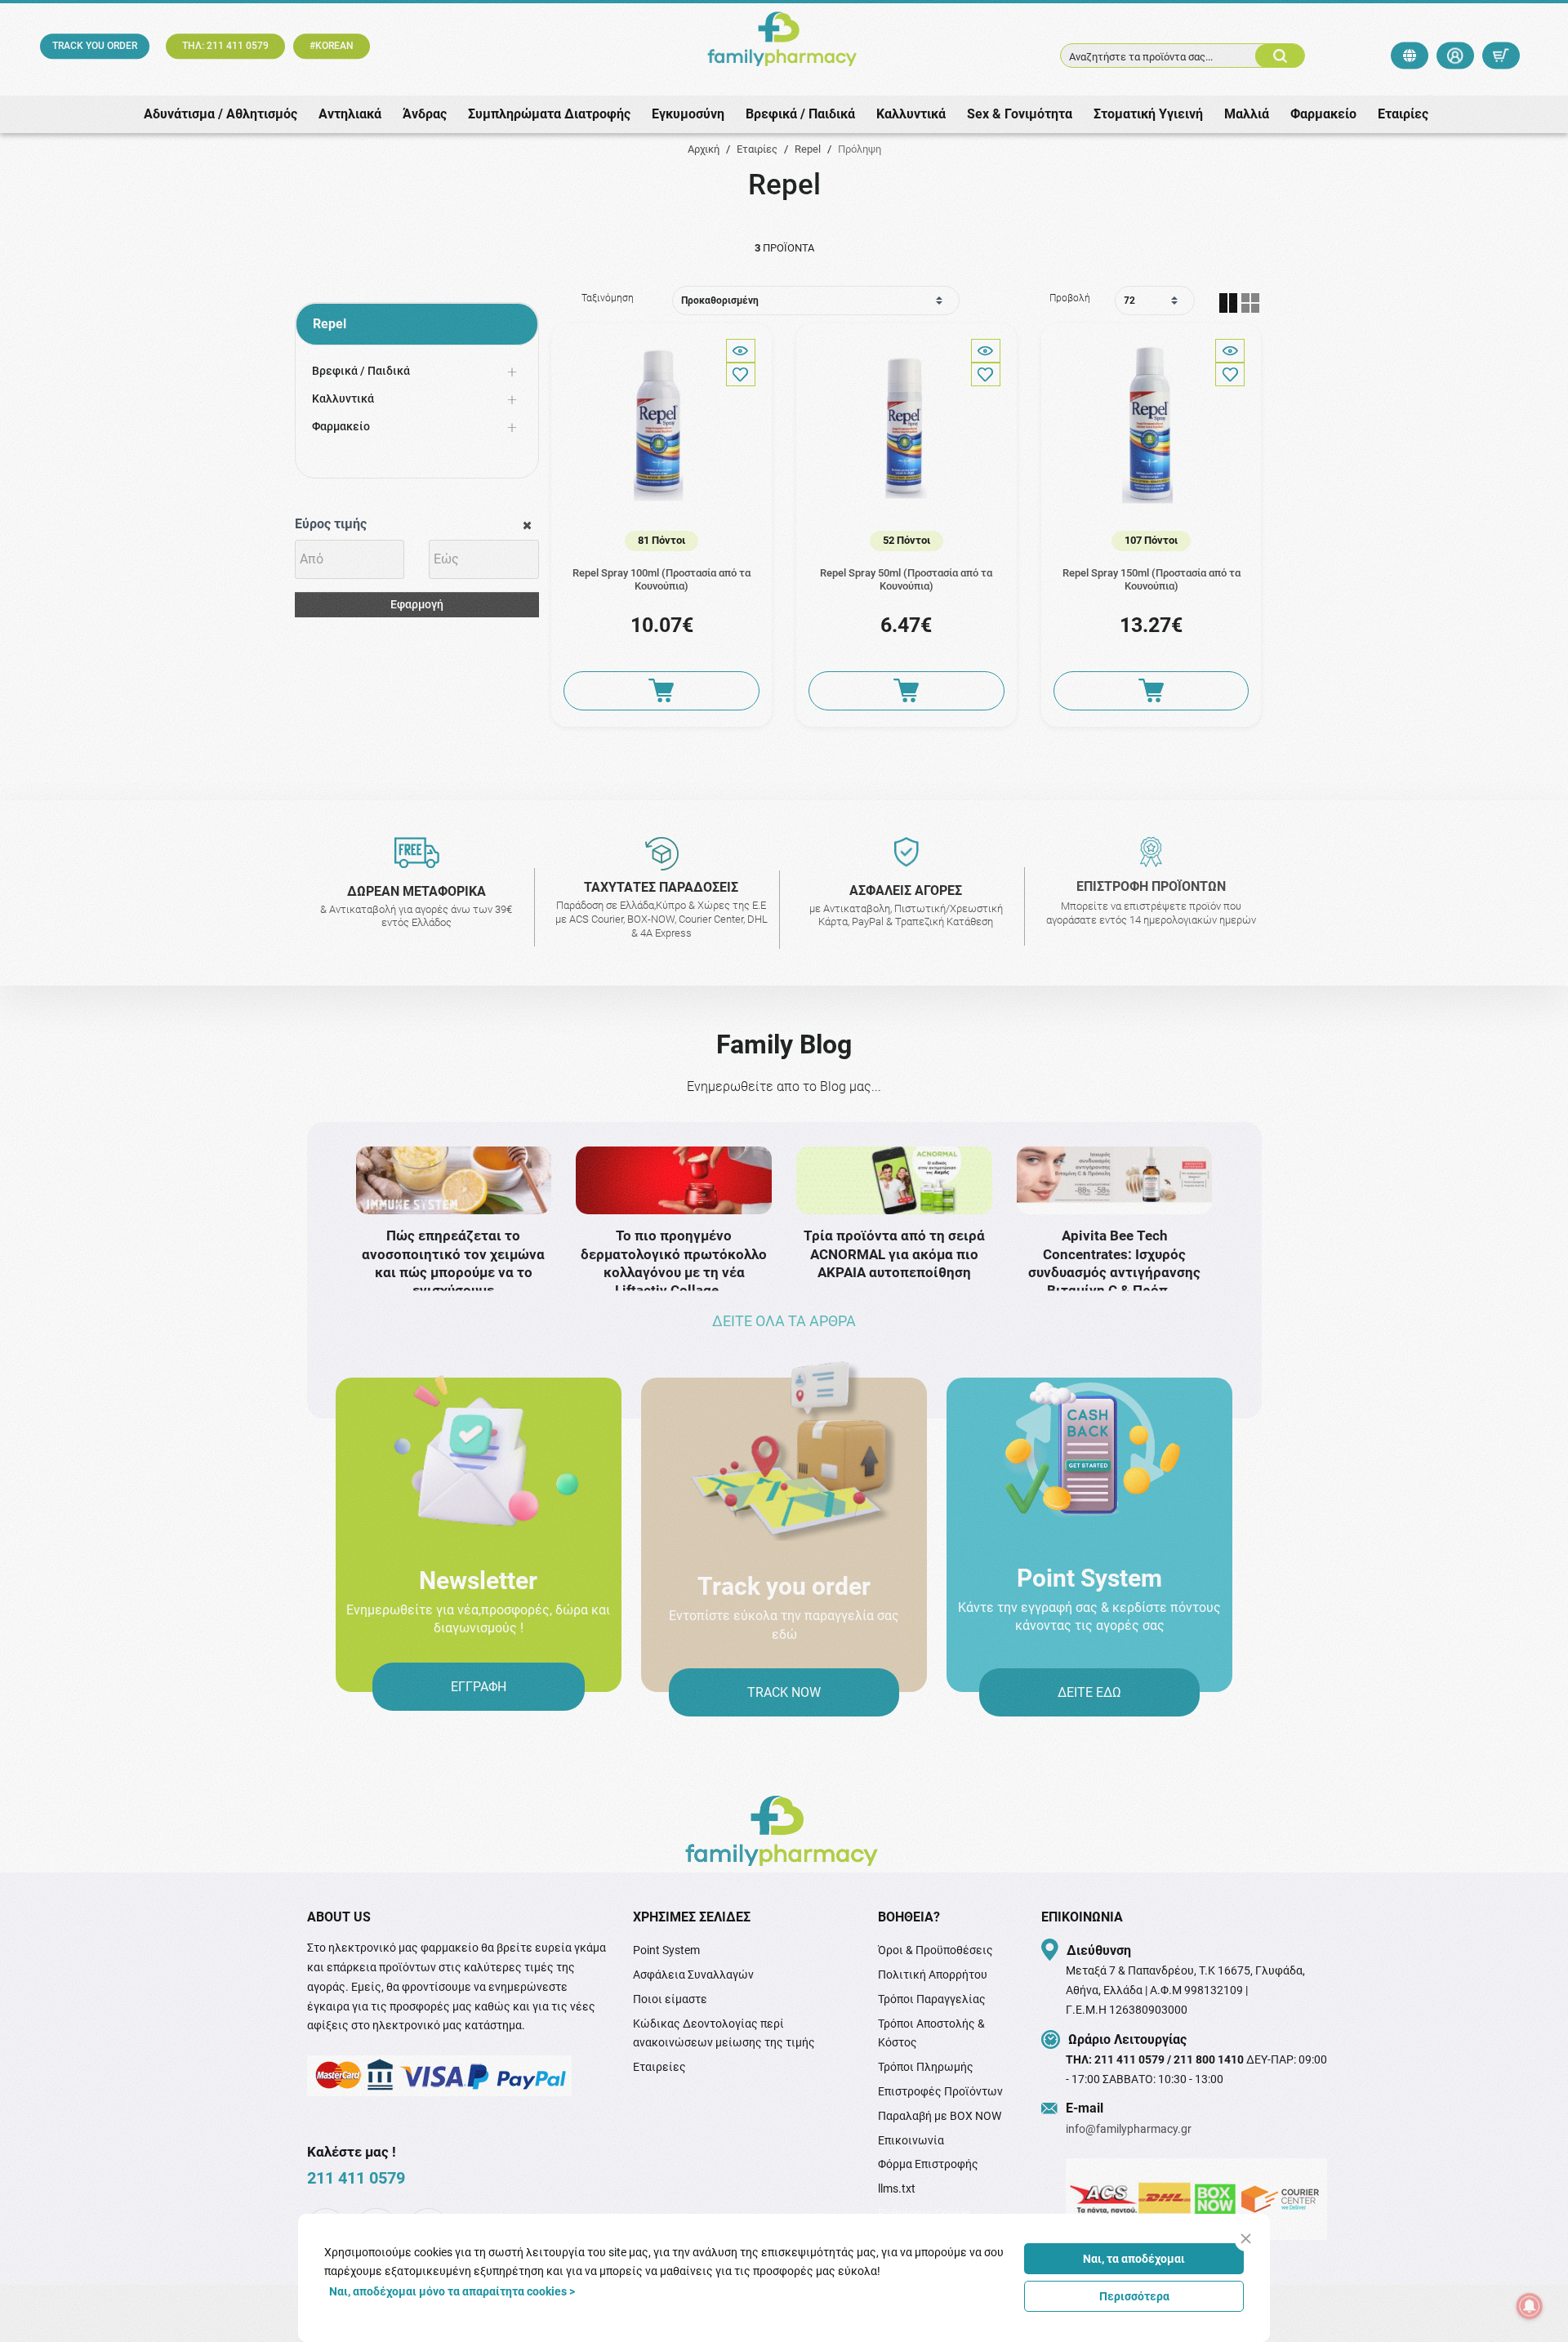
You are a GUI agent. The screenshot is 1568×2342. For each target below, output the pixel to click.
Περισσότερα (1134, 2296)
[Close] (1246, 2239)
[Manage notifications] (1530, 2306)
